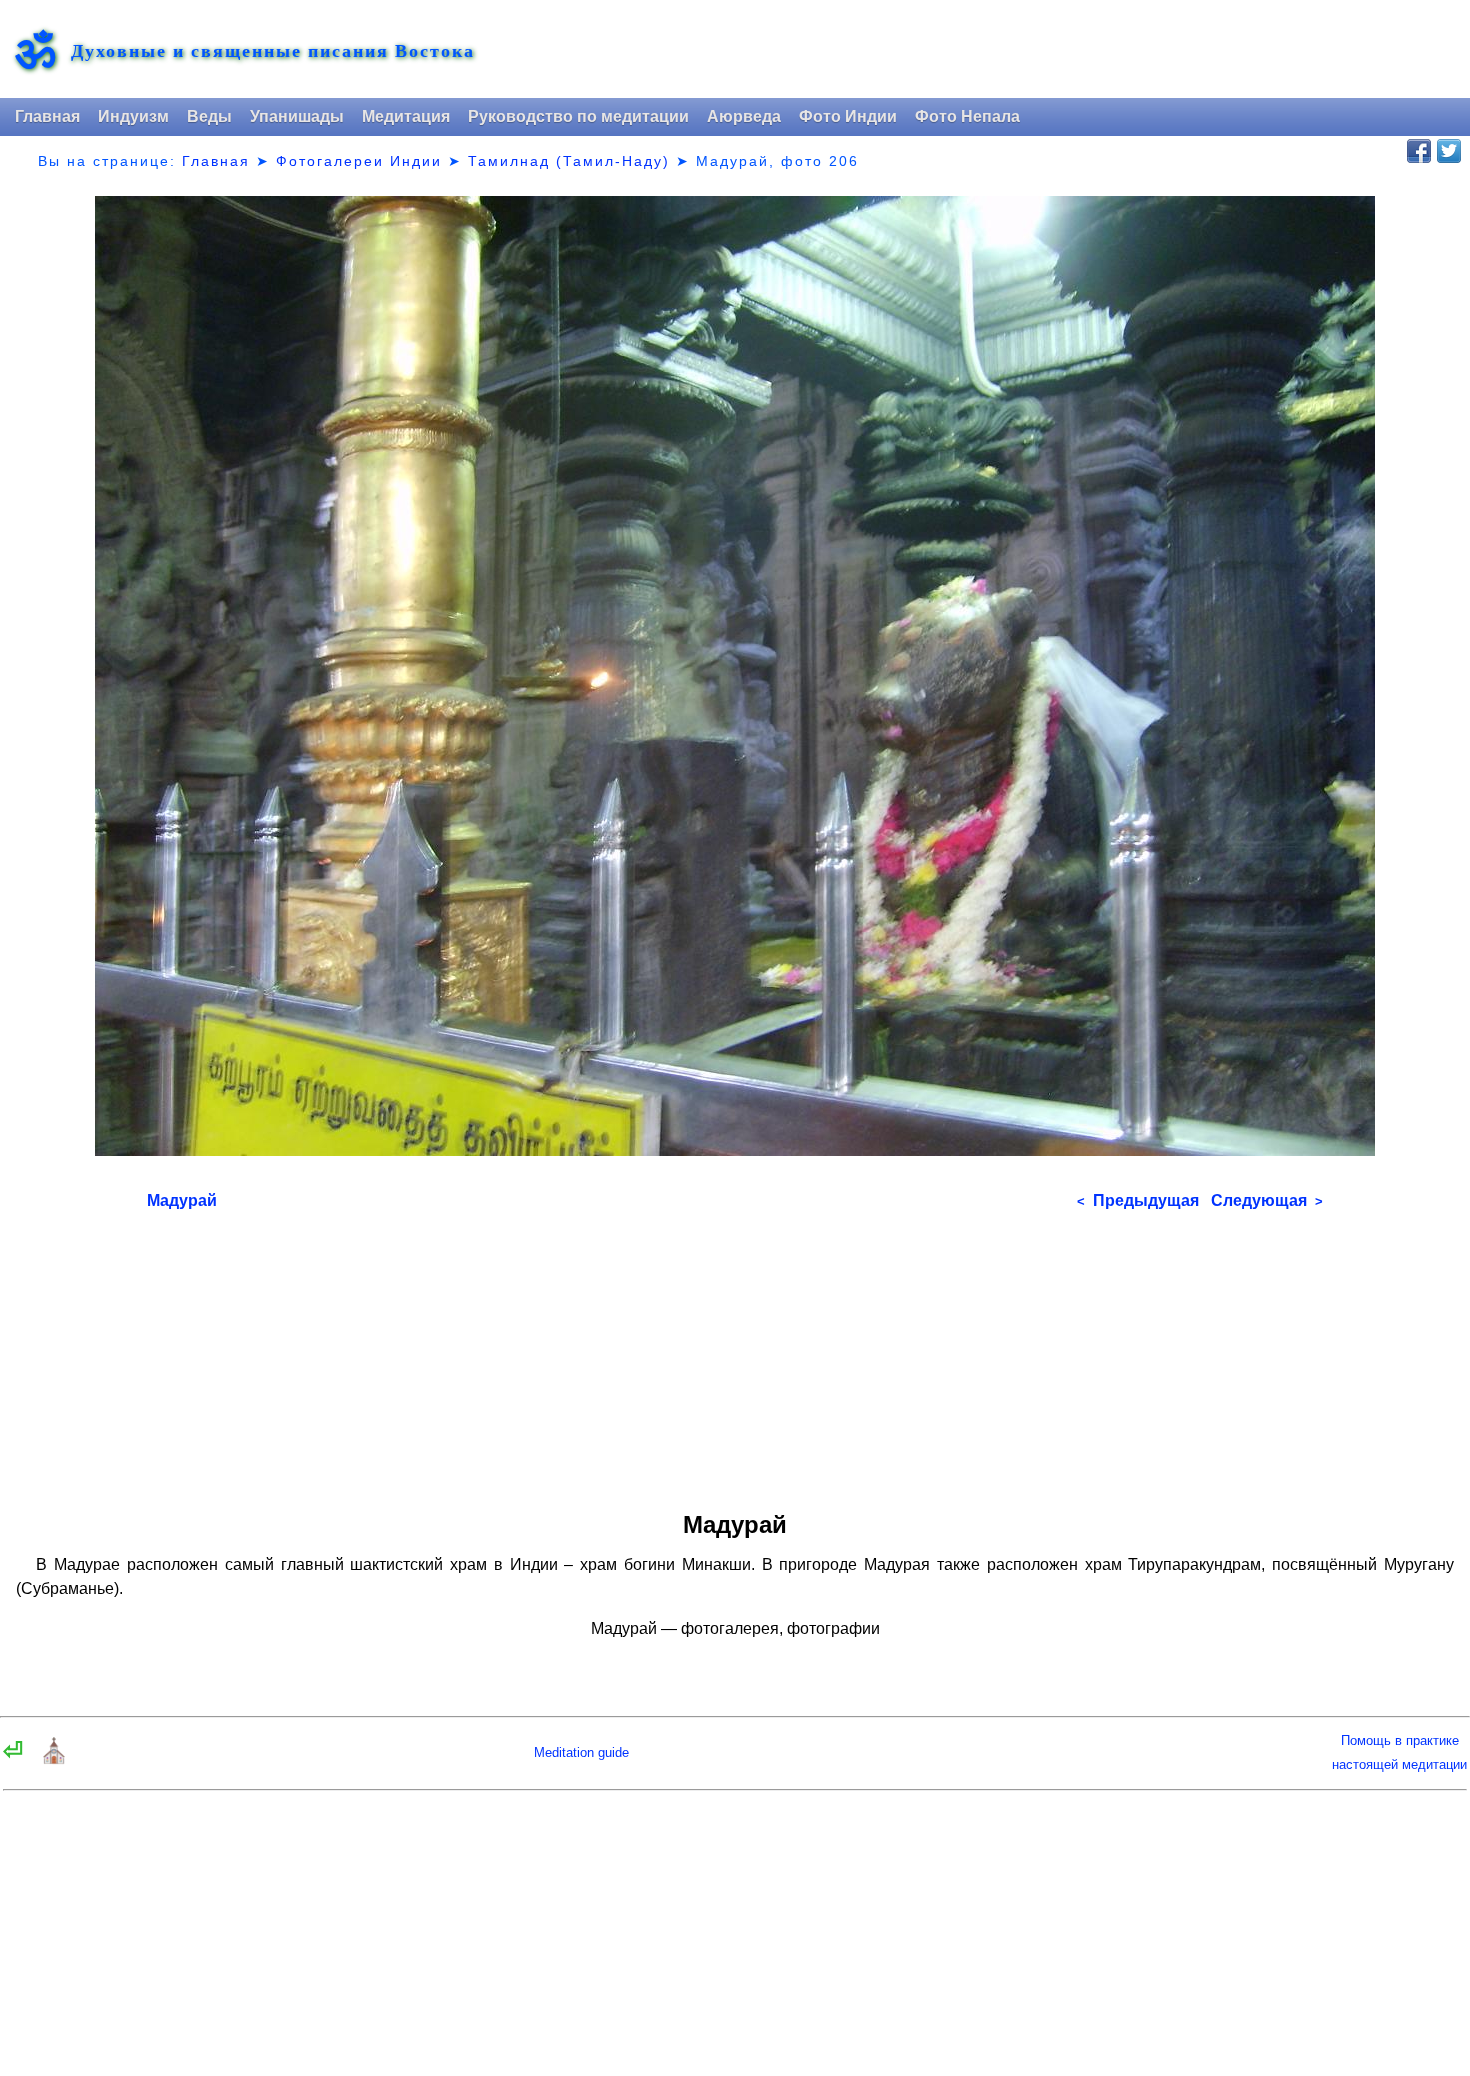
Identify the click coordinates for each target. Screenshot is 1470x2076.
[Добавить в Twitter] (1449, 151)
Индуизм (133, 116)
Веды (209, 116)
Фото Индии (848, 116)
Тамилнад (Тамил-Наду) (569, 161)
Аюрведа (744, 116)
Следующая (1267, 1200)
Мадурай (182, 1200)
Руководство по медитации (578, 116)
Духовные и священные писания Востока (273, 50)
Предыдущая (1138, 1200)
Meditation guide (581, 1752)
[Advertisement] (735, 1354)
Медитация (406, 116)
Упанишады (297, 116)
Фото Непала (967, 116)
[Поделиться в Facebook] (1419, 151)
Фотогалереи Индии (359, 161)
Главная (47, 116)
